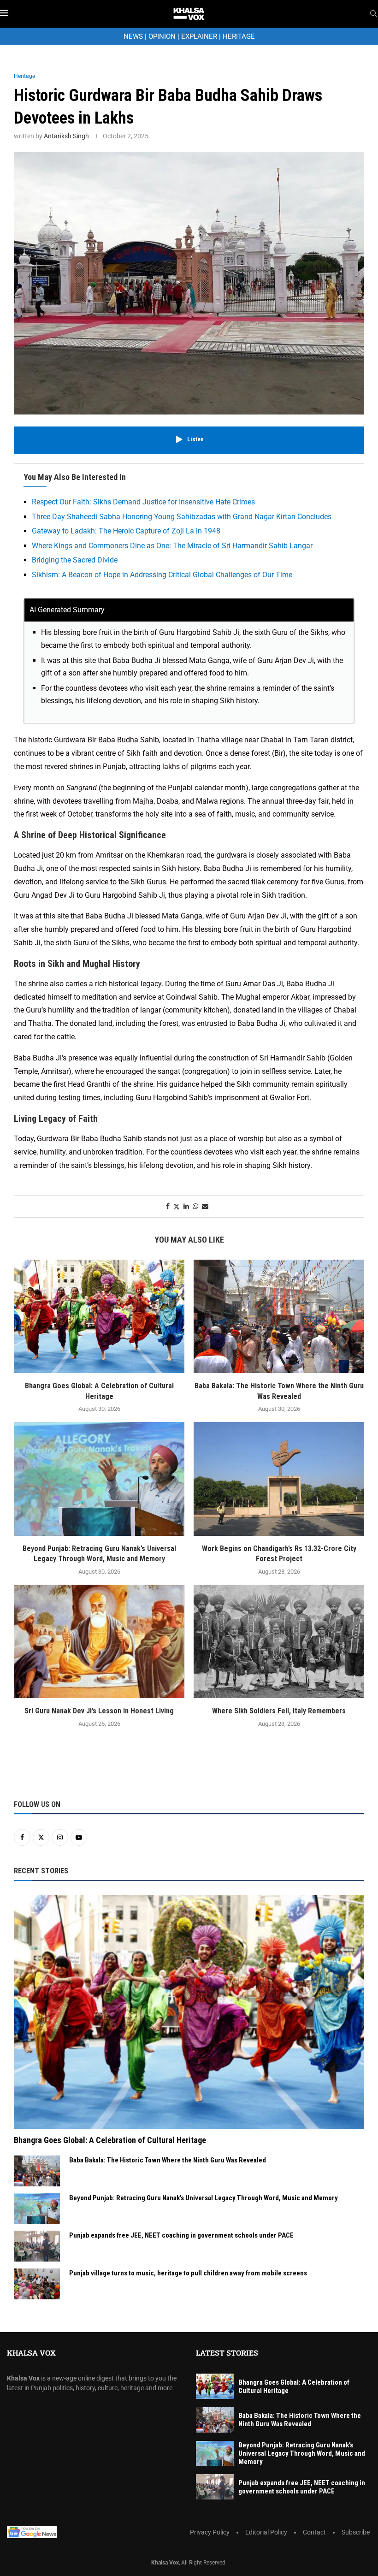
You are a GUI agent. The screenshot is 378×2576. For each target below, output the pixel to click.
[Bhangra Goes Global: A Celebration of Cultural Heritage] (99, 1317)
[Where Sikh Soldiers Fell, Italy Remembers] (279, 1642)
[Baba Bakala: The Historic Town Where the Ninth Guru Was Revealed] (279, 1317)
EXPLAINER (199, 36)
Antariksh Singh (66, 136)
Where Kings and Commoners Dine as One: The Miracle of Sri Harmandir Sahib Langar (172, 546)
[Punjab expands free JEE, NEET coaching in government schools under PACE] (37, 2246)
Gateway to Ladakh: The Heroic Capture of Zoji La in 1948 (126, 531)
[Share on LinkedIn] (186, 1206)
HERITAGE (239, 36)
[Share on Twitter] (177, 1206)
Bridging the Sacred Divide (75, 560)
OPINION (162, 36)
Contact (314, 2532)
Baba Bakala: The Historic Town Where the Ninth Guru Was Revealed (168, 2160)
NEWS (133, 36)
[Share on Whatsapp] (195, 1206)
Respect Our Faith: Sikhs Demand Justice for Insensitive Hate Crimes (143, 502)
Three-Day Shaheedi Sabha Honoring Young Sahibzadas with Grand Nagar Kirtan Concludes (182, 517)
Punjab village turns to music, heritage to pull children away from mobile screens (188, 2273)
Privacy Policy (210, 2532)
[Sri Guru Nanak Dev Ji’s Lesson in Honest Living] (99, 1642)
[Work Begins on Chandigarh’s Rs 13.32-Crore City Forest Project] (279, 1479)
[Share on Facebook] (168, 1206)
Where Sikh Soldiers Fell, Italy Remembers (279, 1711)
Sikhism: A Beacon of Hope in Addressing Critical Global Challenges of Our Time (162, 575)
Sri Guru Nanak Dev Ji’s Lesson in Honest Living (99, 1711)
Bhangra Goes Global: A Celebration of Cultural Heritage (110, 2140)
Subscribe (356, 2532)
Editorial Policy (266, 2532)
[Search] (373, 14)
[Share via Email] (205, 1206)
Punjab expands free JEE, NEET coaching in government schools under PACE (181, 2235)
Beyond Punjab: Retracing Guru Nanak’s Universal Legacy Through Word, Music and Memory (204, 2198)
